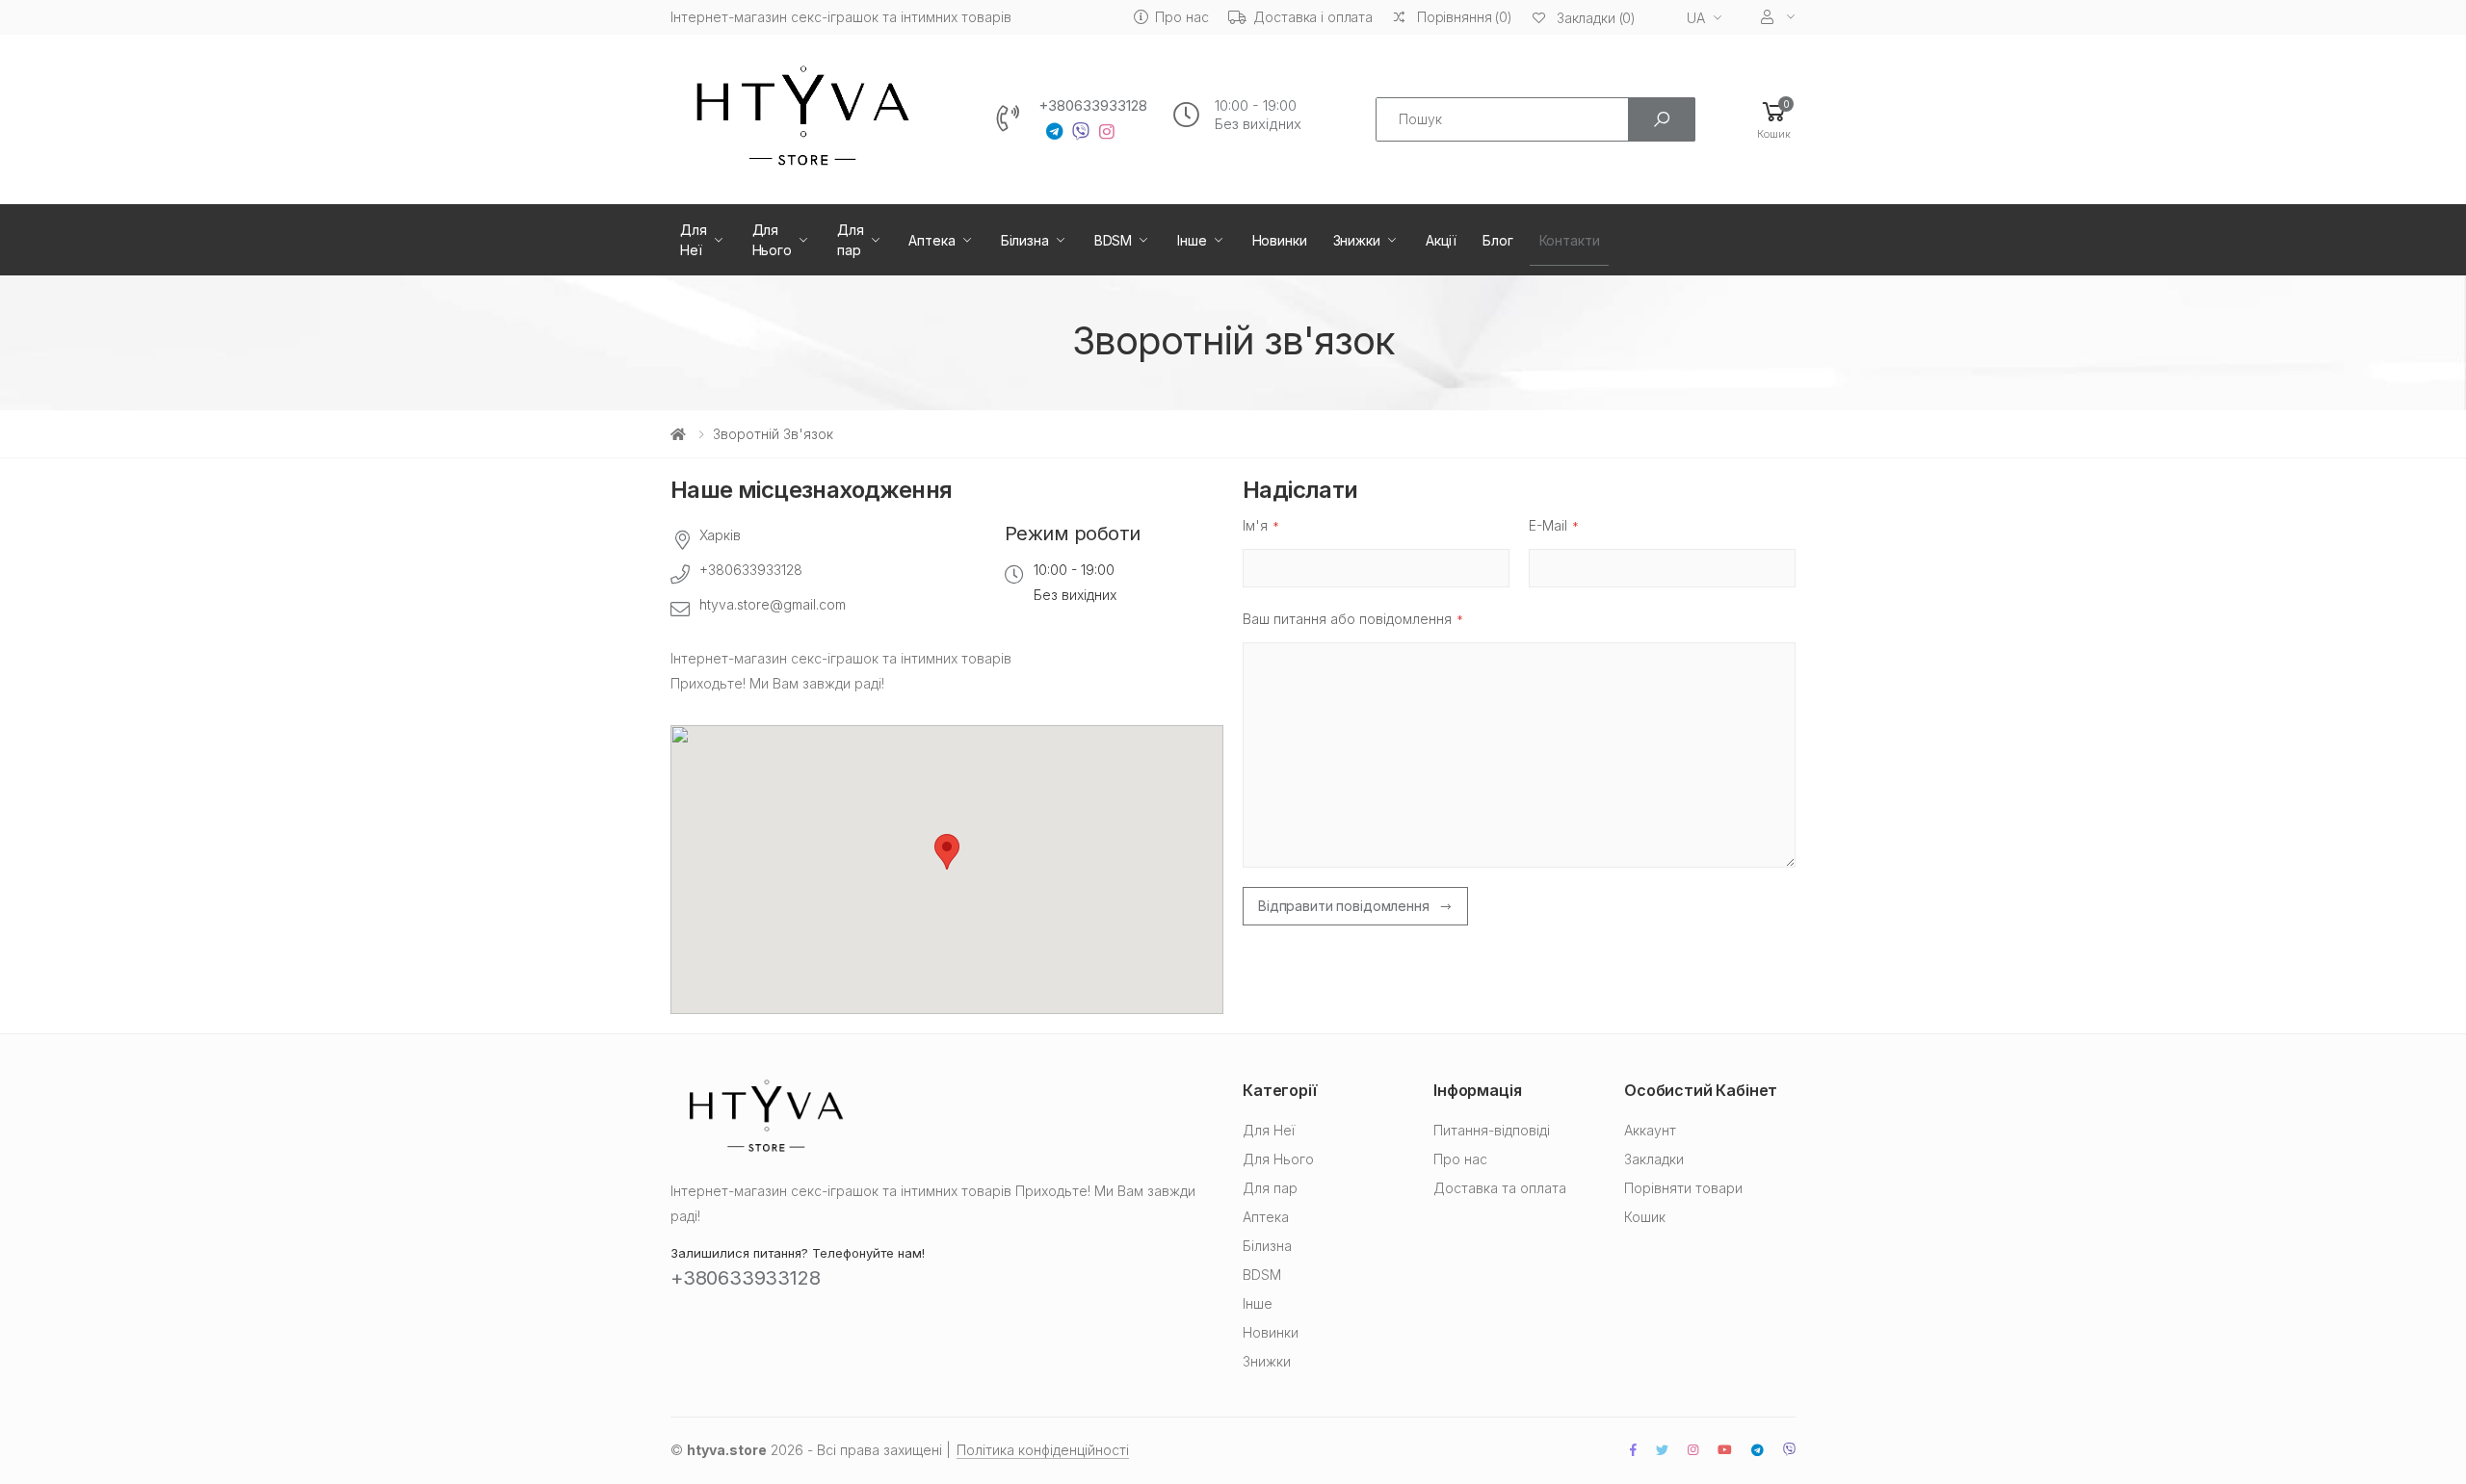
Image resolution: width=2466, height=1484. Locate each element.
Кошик (1645, 1217)
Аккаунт (1650, 1130)
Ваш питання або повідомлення (1347, 619)
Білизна (1025, 240)
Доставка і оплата (1313, 17)
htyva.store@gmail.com (773, 604)
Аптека (931, 240)
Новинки (1280, 240)
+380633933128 (1093, 106)
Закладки (1654, 1159)
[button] (1774, 119)
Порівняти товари (1683, 1188)
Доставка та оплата (1500, 1188)
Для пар (851, 240)
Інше (1192, 240)
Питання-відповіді (1492, 1130)
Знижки (1357, 240)
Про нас (1181, 17)
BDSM (1113, 240)
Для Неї (694, 240)
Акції (1441, 240)
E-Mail (1548, 525)
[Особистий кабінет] (1778, 17)
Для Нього (772, 240)
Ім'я (1255, 525)
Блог (1497, 240)
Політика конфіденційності (1043, 1450)
